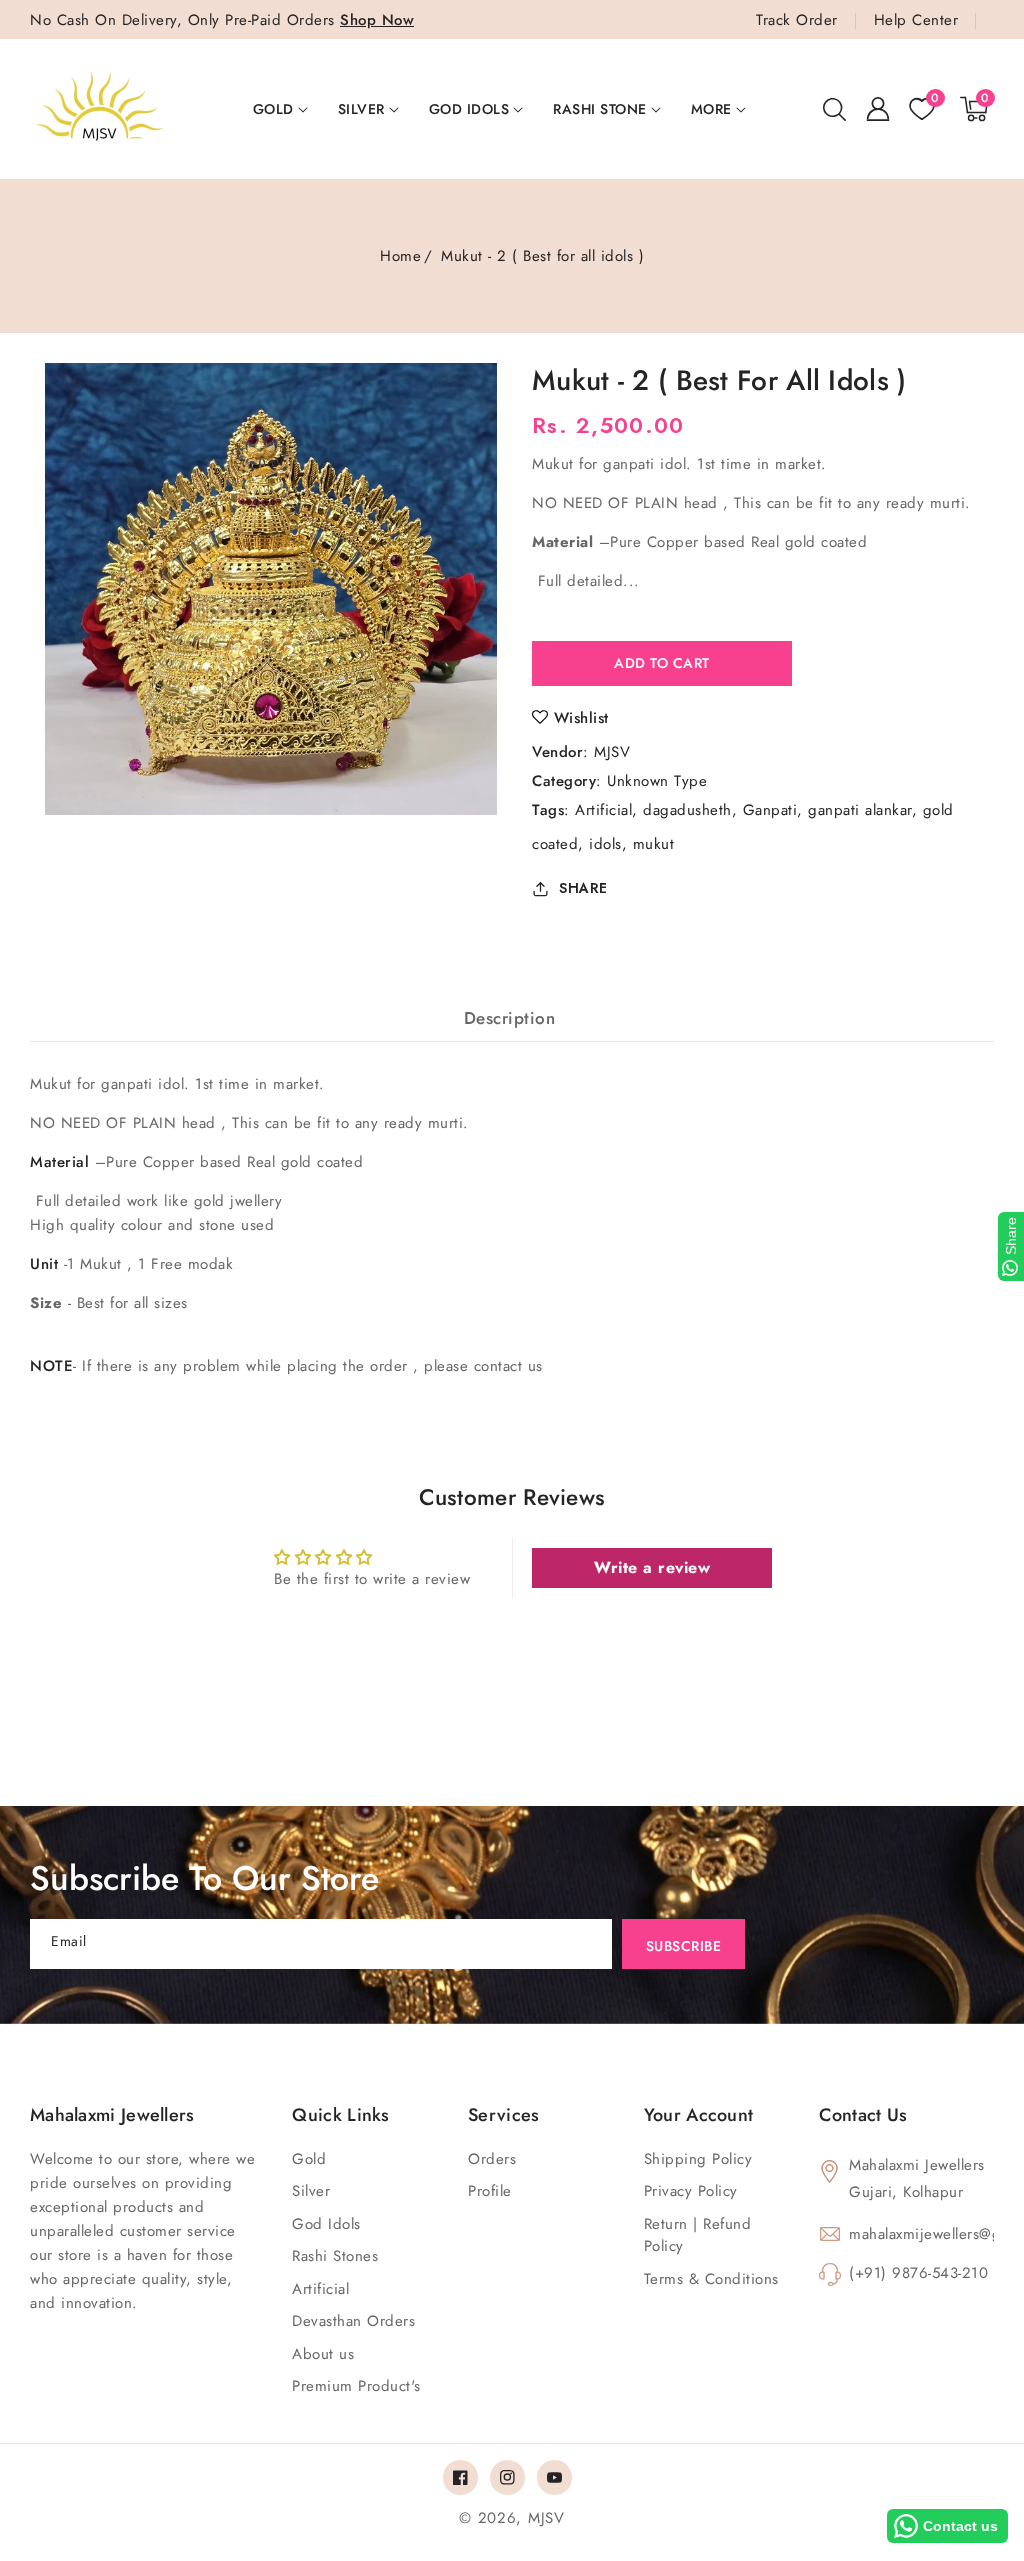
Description (510, 1018)
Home (400, 256)
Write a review (652, 1567)
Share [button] (583, 888)
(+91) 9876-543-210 (918, 2273)
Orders (492, 2159)
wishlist (581, 718)
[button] (834, 109)
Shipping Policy (698, 2159)
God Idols (469, 109)
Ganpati (770, 810)
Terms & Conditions (711, 2279)
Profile (490, 2191)
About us (323, 2354)
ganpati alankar (860, 810)
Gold (273, 109)
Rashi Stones (335, 2256)
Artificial (603, 810)
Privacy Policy (691, 2191)
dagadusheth (687, 810)
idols (605, 844)
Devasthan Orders (353, 2321)
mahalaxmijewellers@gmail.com (921, 2234)
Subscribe (684, 1946)
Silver (361, 109)
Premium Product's (356, 2386)
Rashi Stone (600, 109)
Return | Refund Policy (698, 2235)
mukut (654, 844)
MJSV (612, 752)
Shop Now (377, 20)
